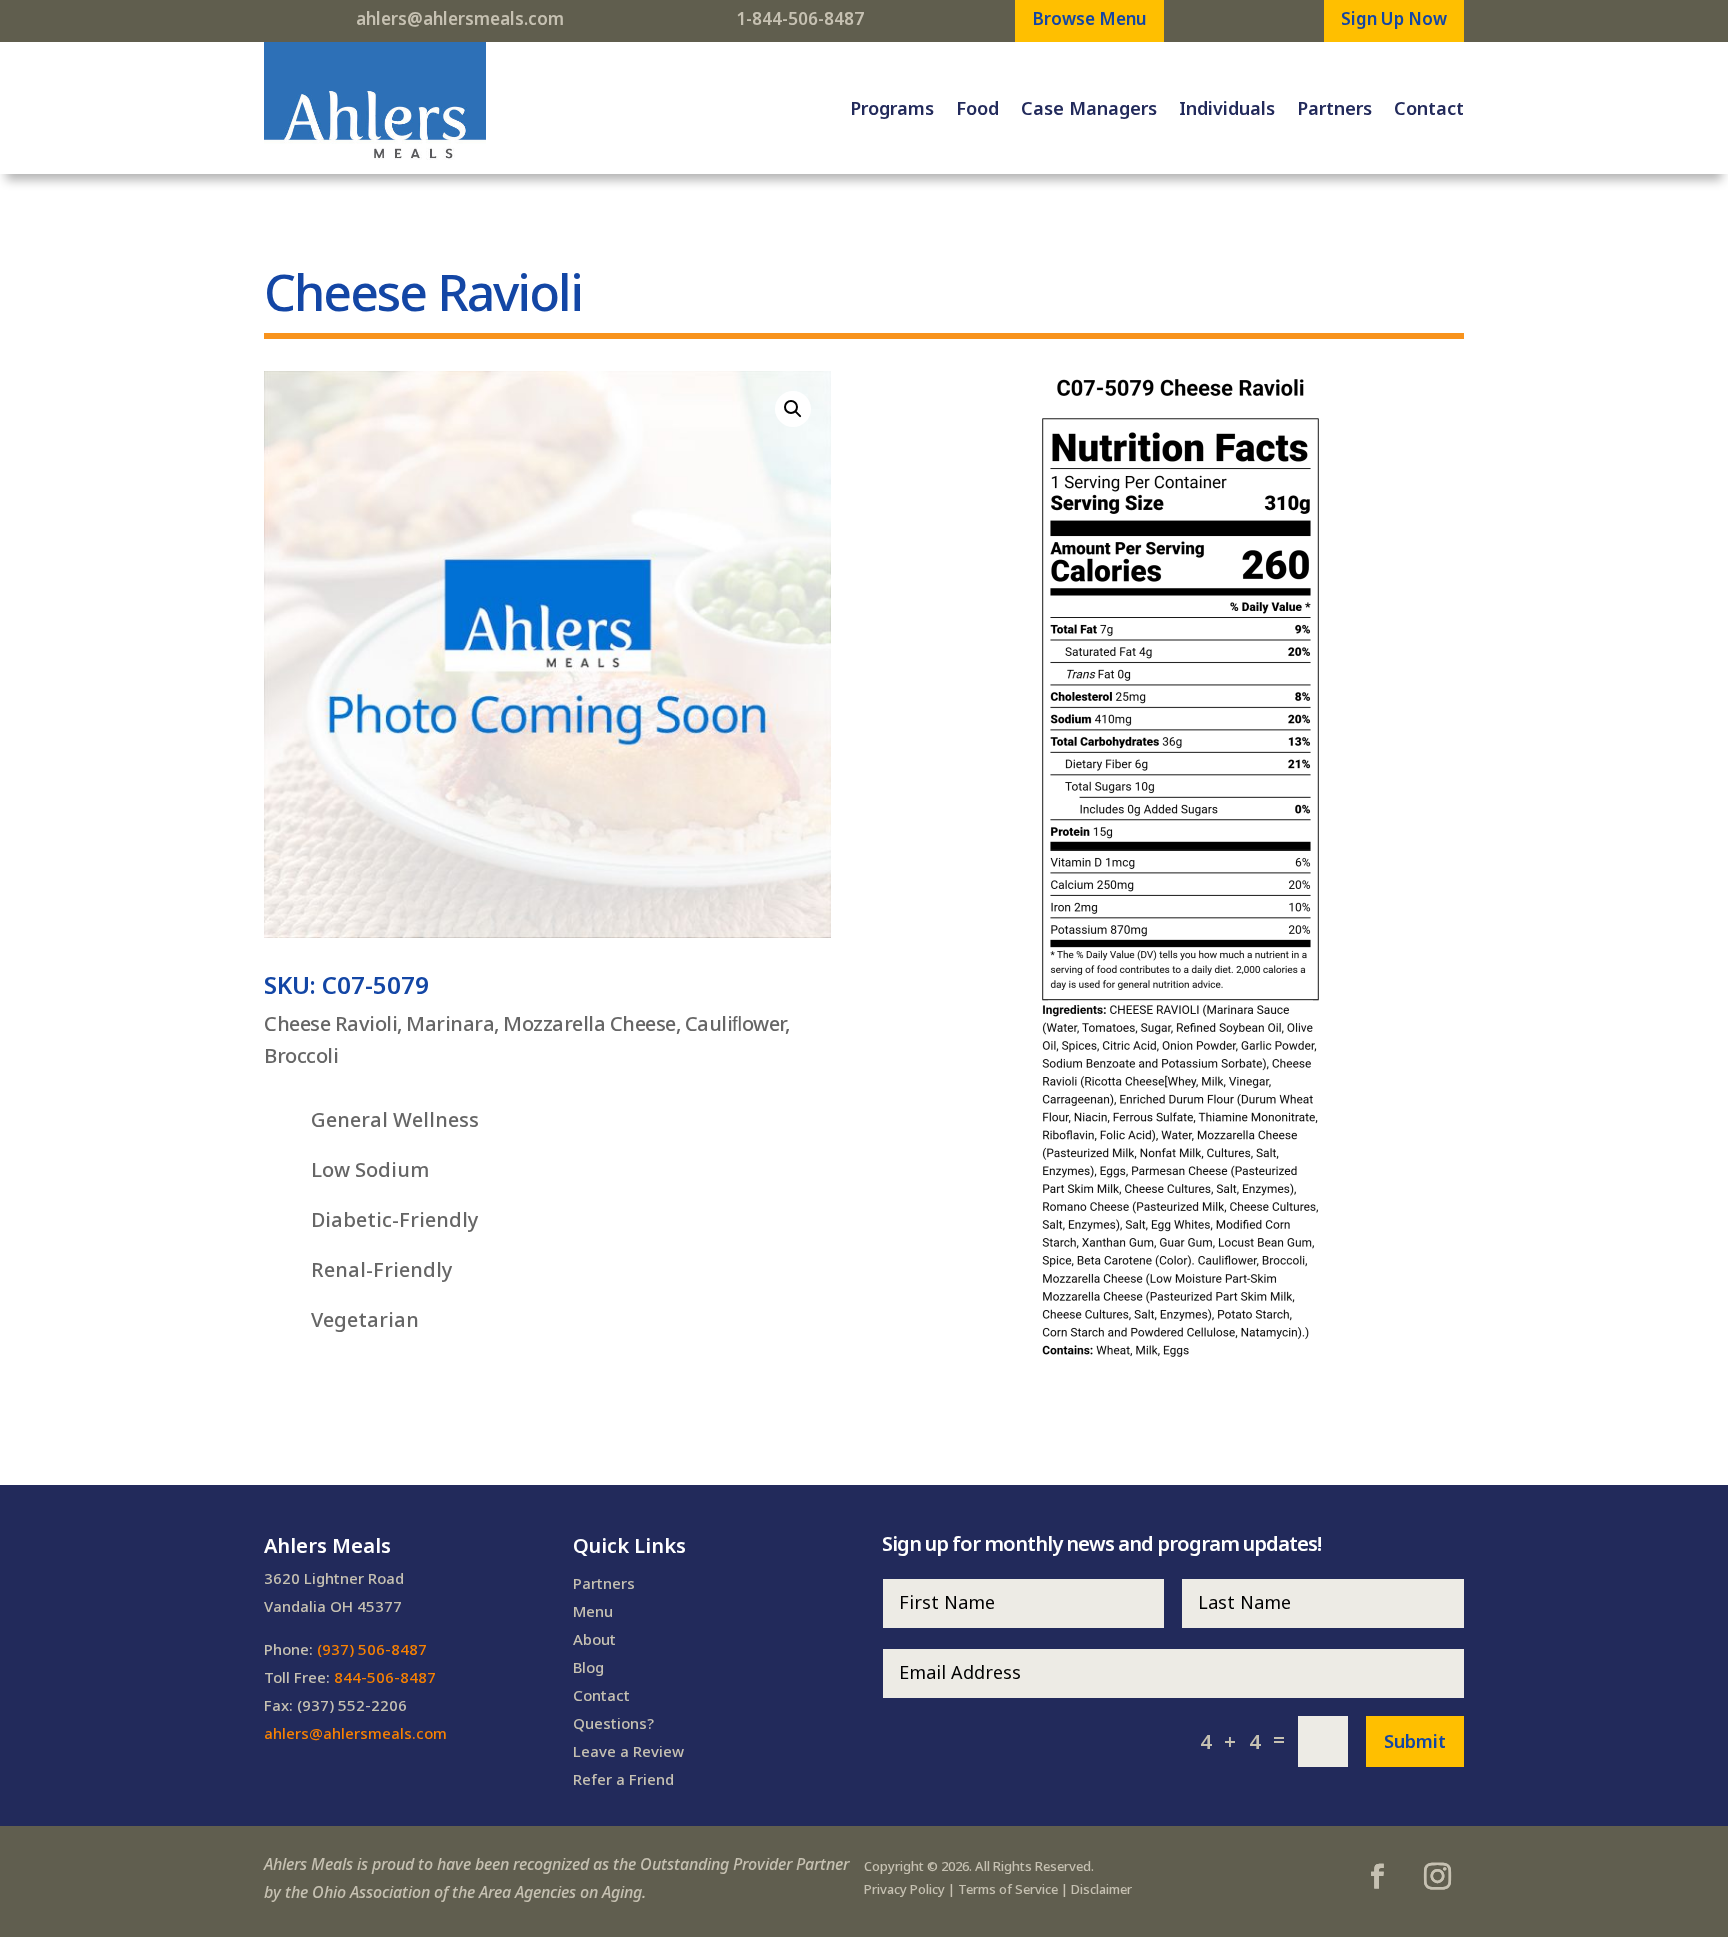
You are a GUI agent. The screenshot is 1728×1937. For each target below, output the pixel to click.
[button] (793, 409)
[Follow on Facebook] (1377, 1877)
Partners (1334, 108)
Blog (588, 1667)
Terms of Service (1008, 1889)
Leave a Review (628, 1751)
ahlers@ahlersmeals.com (460, 18)
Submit (1415, 1741)
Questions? (613, 1723)
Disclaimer (1101, 1889)
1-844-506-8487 (800, 18)
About (594, 1639)
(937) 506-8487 (372, 1649)
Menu (593, 1611)
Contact (1429, 108)
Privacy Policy (904, 1889)
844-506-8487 (385, 1677)
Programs (892, 108)
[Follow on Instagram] (1437, 1877)
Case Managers (1089, 108)
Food (977, 108)
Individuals (1227, 108)
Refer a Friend (623, 1779)
